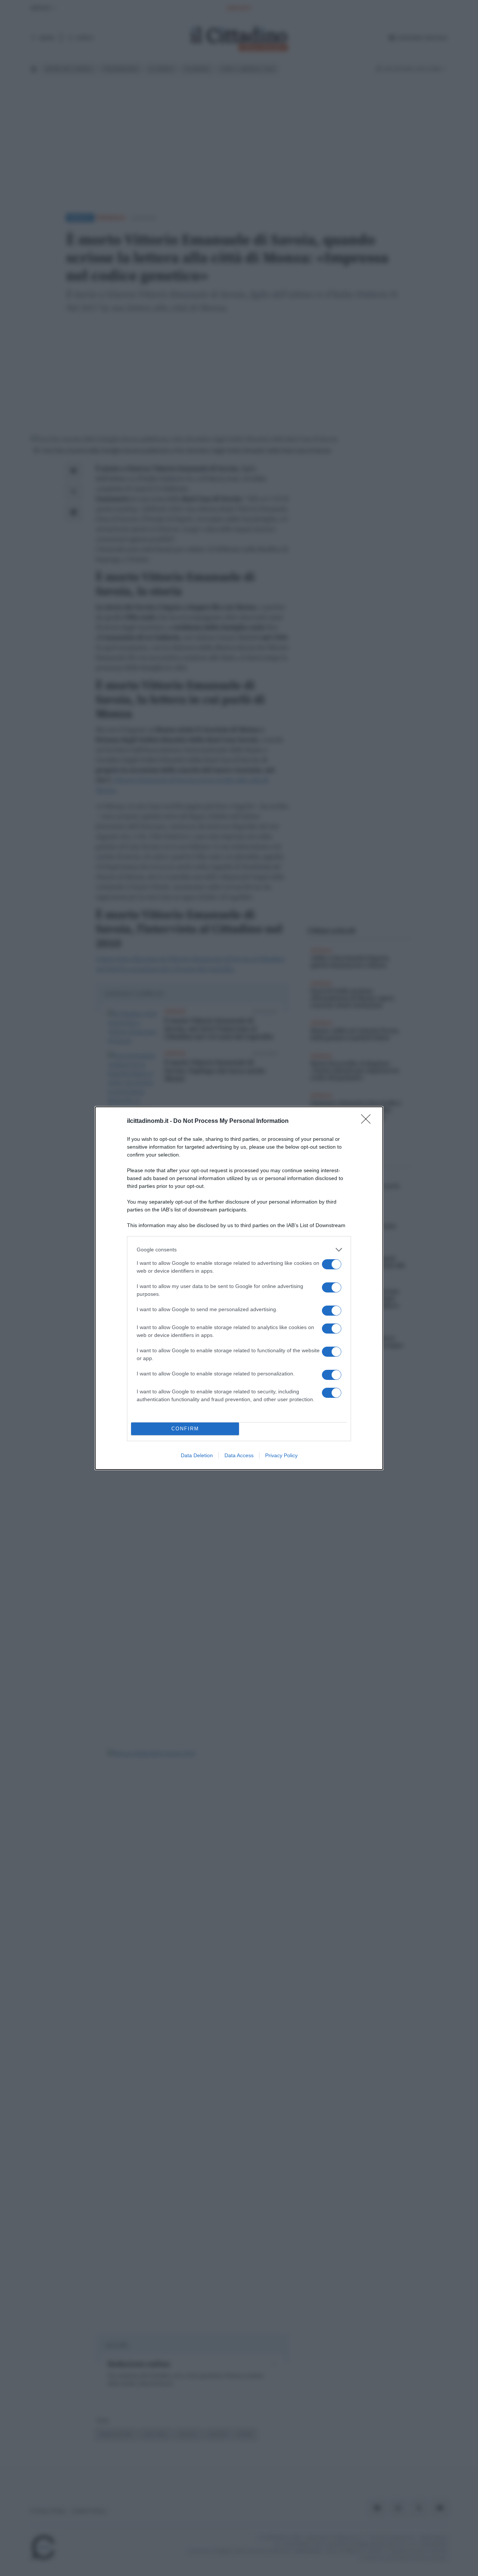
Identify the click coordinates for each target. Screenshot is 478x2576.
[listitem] (239, 1250)
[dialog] (239, 1288)
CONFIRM (185, 1429)
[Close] (368, 1121)
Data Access (239, 1455)
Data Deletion (197, 1455)
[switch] (332, 1264)
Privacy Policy (281, 1455)
